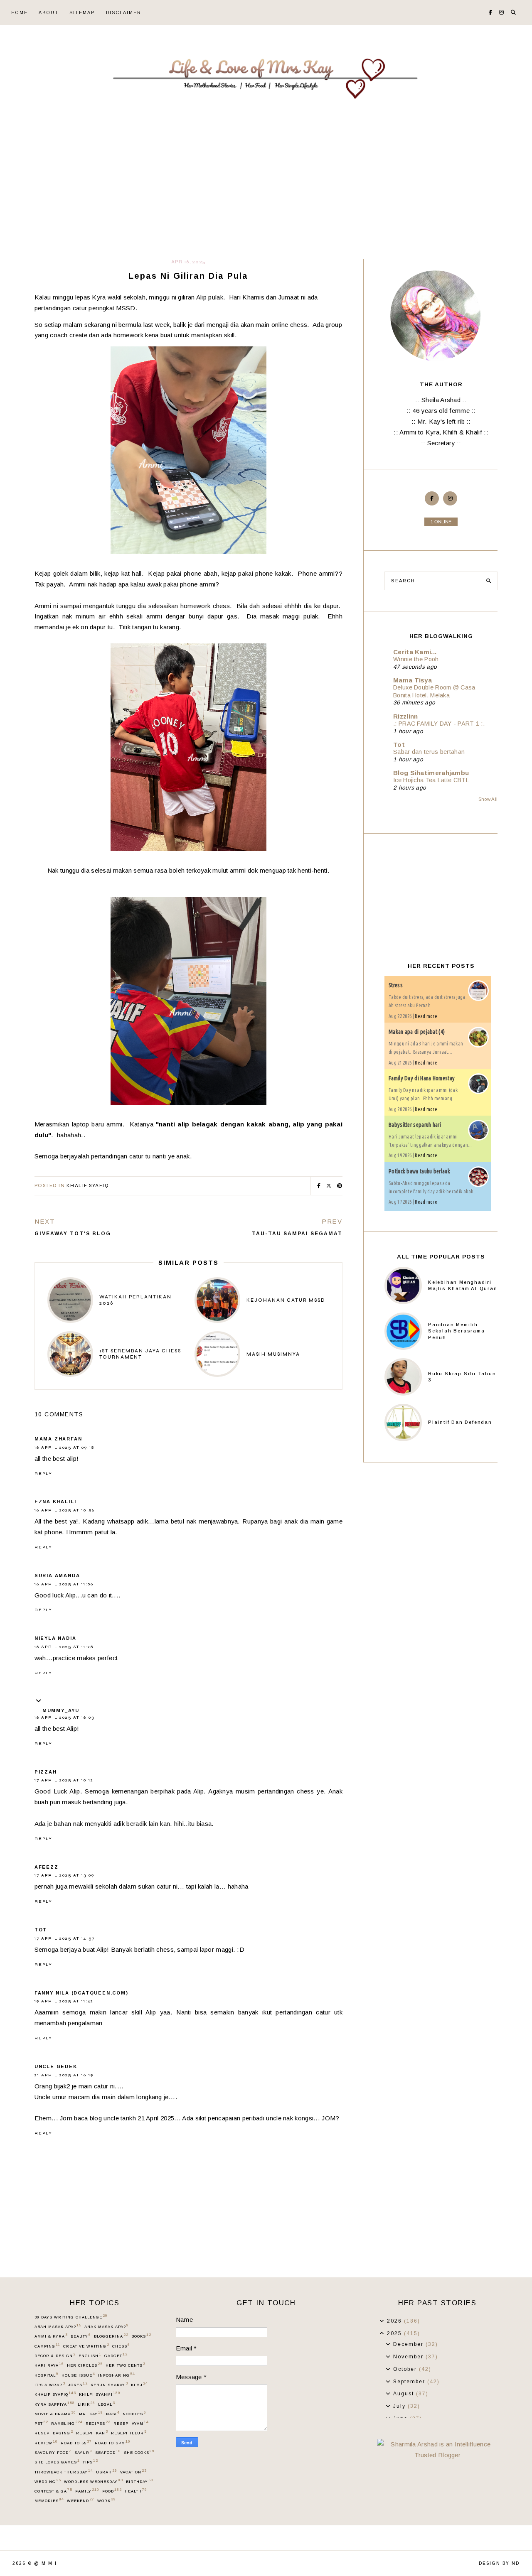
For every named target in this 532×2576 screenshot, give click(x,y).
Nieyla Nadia (55, 1638)
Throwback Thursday (64, 2472)
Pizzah (46, 1772)
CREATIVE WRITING (86, 2346)
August (405, 2394)
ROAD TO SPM (112, 2443)
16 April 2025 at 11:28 (64, 1647)
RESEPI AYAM (131, 2423)
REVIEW (46, 2443)
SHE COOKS (139, 2452)
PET (41, 2423)
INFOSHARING (116, 2375)
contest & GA (53, 2491)
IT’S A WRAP (50, 2385)
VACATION (133, 2472)
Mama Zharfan (58, 1439)
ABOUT (49, 12)
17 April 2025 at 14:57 (65, 1938)
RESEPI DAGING (54, 2433)
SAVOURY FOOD (53, 2452)
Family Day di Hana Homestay (422, 1078)
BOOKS (141, 2336)
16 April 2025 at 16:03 (64, 1717)
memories (49, 2500)
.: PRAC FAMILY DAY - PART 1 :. (439, 724)
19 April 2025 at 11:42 (64, 2001)
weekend (80, 2500)
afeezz (47, 1867)
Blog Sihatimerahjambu (431, 773)
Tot (41, 1930)
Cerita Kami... (415, 652)
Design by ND (499, 2563)
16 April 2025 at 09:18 (64, 1447)
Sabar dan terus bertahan (429, 752)
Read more (426, 1016)
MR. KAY (91, 2414)
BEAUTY (81, 2336)
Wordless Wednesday (93, 2481)
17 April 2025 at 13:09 (64, 1875)
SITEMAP (82, 12)
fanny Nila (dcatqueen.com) (81, 1993)
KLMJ (139, 2385)
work (106, 2500)
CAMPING (47, 2346)
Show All (488, 799)
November (409, 2357)
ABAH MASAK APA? (58, 2326)
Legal (106, 2404)
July (400, 2406)
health (136, 2491)
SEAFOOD (108, 2452)
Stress (396, 985)
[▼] (382, 2333)
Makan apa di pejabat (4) (417, 1032)
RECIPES (98, 2423)
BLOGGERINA (111, 2336)
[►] (382, 2321)
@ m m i (46, 2563)
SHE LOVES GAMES (57, 2462)
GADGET (116, 2355)
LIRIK (86, 2404)
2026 (395, 2321)
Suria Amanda (57, 1575)
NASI (113, 2414)
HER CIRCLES (85, 2365)
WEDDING (48, 2481)
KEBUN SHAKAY (109, 2385)
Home (20, 12)
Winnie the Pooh (416, 659)
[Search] (489, 581)
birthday (139, 2481)
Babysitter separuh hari (415, 1125)
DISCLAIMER (124, 12)
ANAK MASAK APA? (106, 2326)
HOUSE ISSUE (78, 2375)
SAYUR (83, 2452)
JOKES (78, 2385)
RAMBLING (67, 2423)
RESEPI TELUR (129, 2433)
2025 (395, 2333)
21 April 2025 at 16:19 (64, 2075)
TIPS (90, 2462)
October (406, 2369)
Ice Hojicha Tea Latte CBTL (431, 780)
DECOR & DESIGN (55, 2355)
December (409, 2344)
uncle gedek (56, 2066)
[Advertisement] (266, 197)
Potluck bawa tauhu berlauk (419, 1171)
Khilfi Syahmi (100, 2394)
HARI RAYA (49, 2365)
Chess (121, 2346)
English (90, 2355)
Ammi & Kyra (51, 2336)
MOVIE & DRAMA (55, 2414)
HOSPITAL (46, 2375)
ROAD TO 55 (76, 2443)
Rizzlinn (405, 716)
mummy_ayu (61, 1710)
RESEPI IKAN (92, 2433)
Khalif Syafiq (88, 1186)
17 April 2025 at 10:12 (64, 1780)
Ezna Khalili (55, 1501)
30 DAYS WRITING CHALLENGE (71, 2317)
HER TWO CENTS (125, 2365)
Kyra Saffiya (54, 2404)
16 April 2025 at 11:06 (64, 1584)
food (112, 2491)
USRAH (106, 2472)
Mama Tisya (413, 680)
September (410, 2382)
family (87, 2491)
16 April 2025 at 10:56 (65, 1510)
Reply (43, 1474)
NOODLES (134, 2414)
